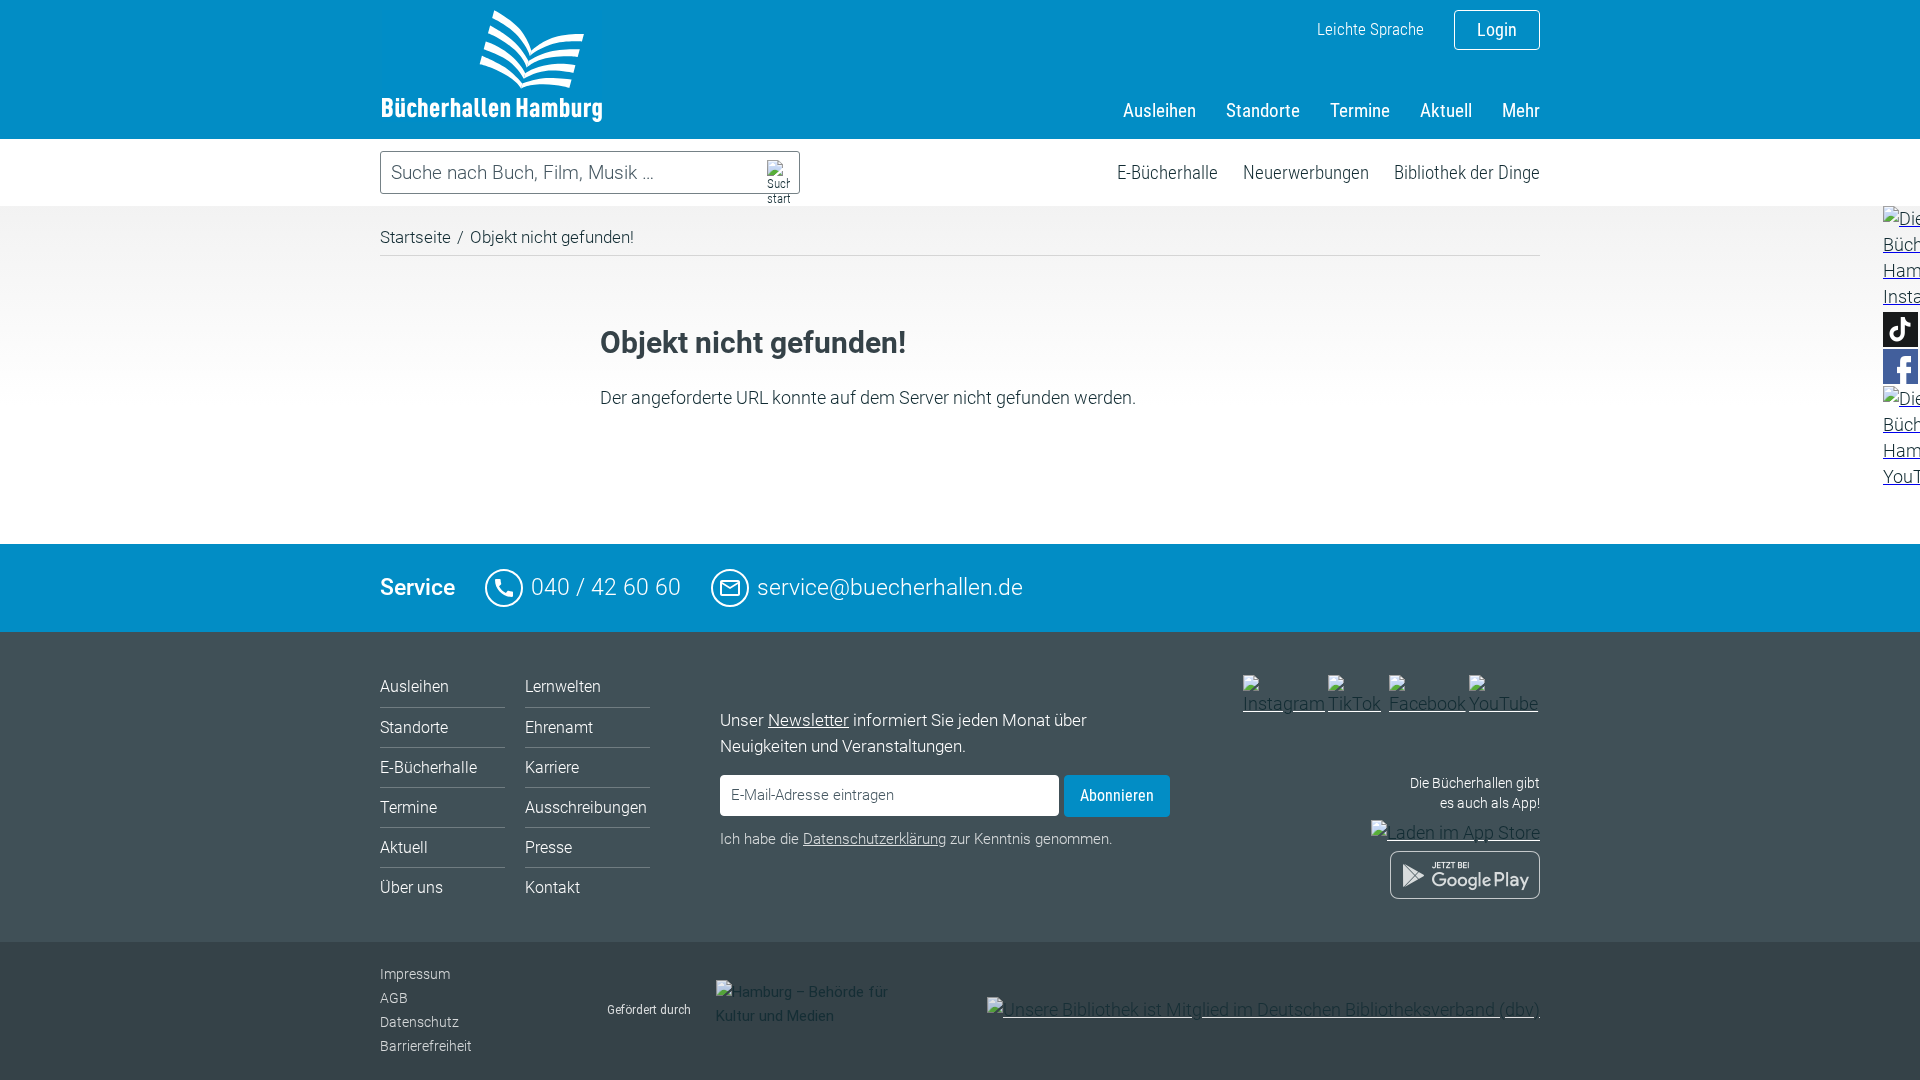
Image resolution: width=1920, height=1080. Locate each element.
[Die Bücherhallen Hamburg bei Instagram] (1284, 703)
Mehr (1521, 110)
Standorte (1263, 110)
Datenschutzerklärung (874, 839)
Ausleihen (1159, 110)
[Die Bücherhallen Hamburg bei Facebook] (1428, 703)
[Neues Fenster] (1900, 258)
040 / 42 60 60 (606, 587)
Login (1497, 29)
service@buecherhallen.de (890, 587)
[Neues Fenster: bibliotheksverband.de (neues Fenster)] (1263, 1009)
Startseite (415, 237)
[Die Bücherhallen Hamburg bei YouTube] (1504, 703)
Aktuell (1446, 110)
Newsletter (808, 720)
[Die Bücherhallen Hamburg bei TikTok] (1357, 703)
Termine (1360, 110)
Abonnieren (1117, 795)
